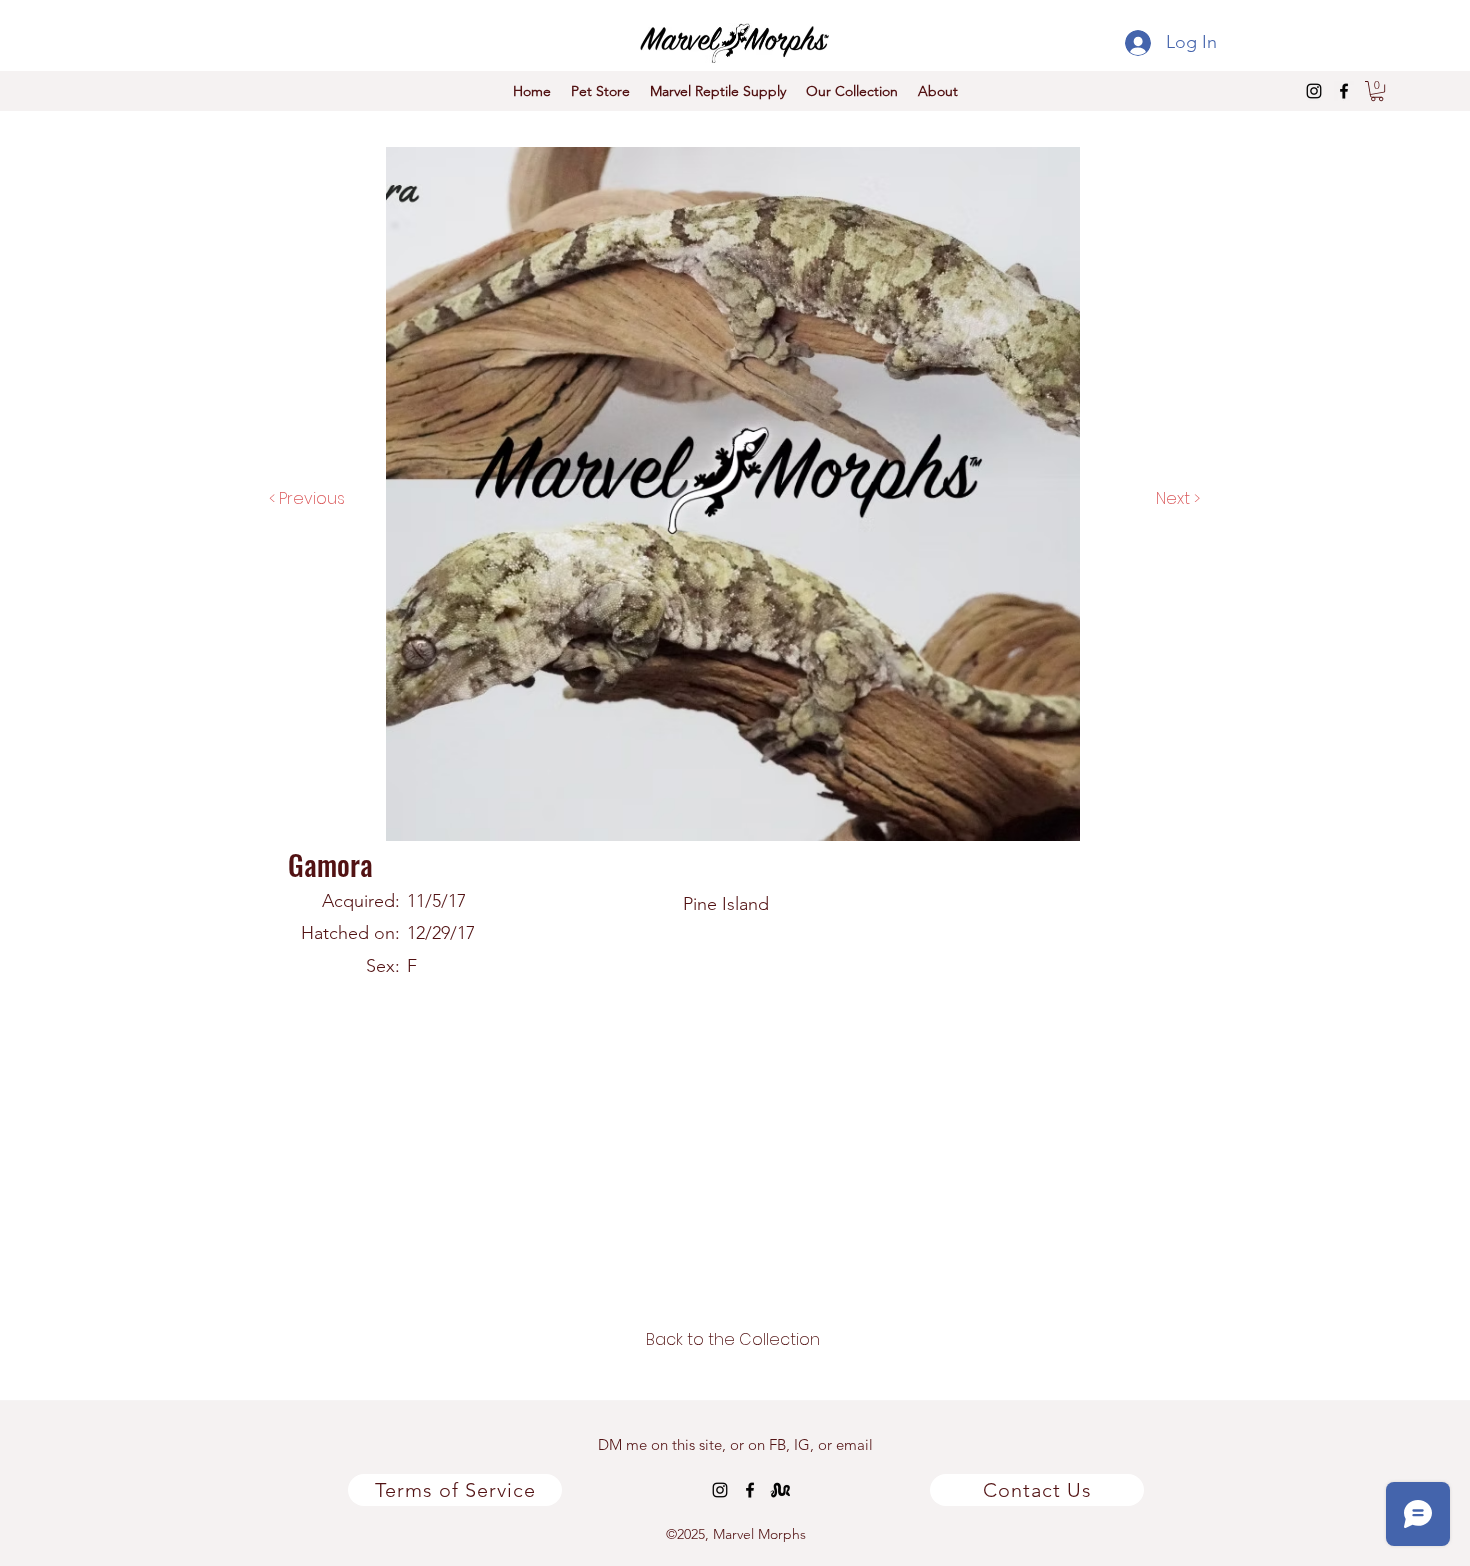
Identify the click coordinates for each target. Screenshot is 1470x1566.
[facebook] (1344, 91)
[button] (1377, 91)
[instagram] (1314, 91)
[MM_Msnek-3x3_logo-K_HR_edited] (780, 1490)
